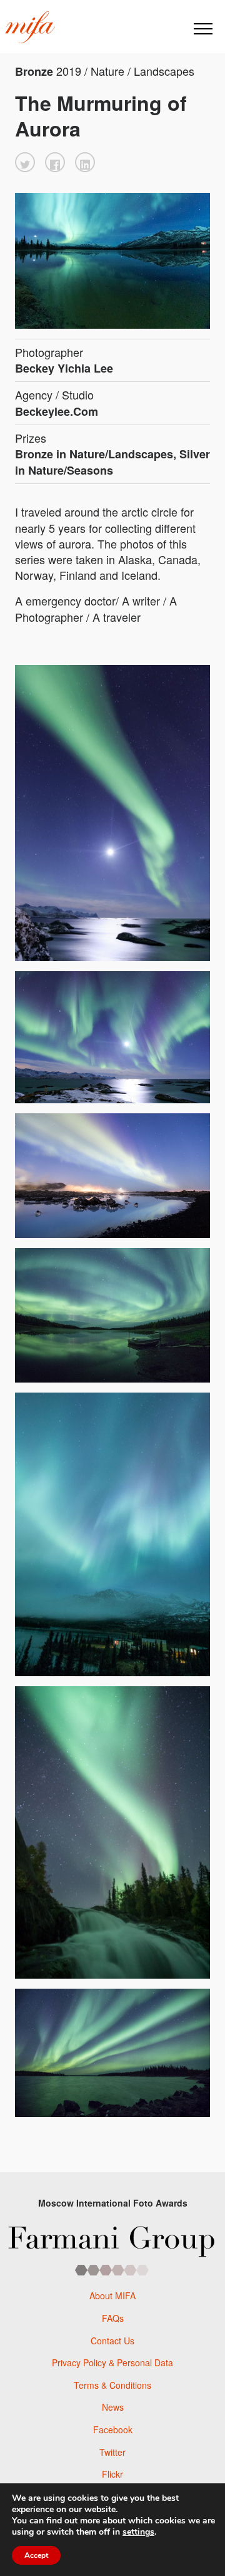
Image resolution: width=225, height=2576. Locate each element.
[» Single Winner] (30, 28)
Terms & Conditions (112, 2385)
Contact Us (112, 2341)
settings (138, 2532)
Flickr (112, 2474)
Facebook (113, 2429)
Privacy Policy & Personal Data (112, 2362)
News (113, 2407)
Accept (36, 2555)
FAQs (113, 2318)
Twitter (112, 2452)
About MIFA (112, 2295)
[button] (25, 162)
